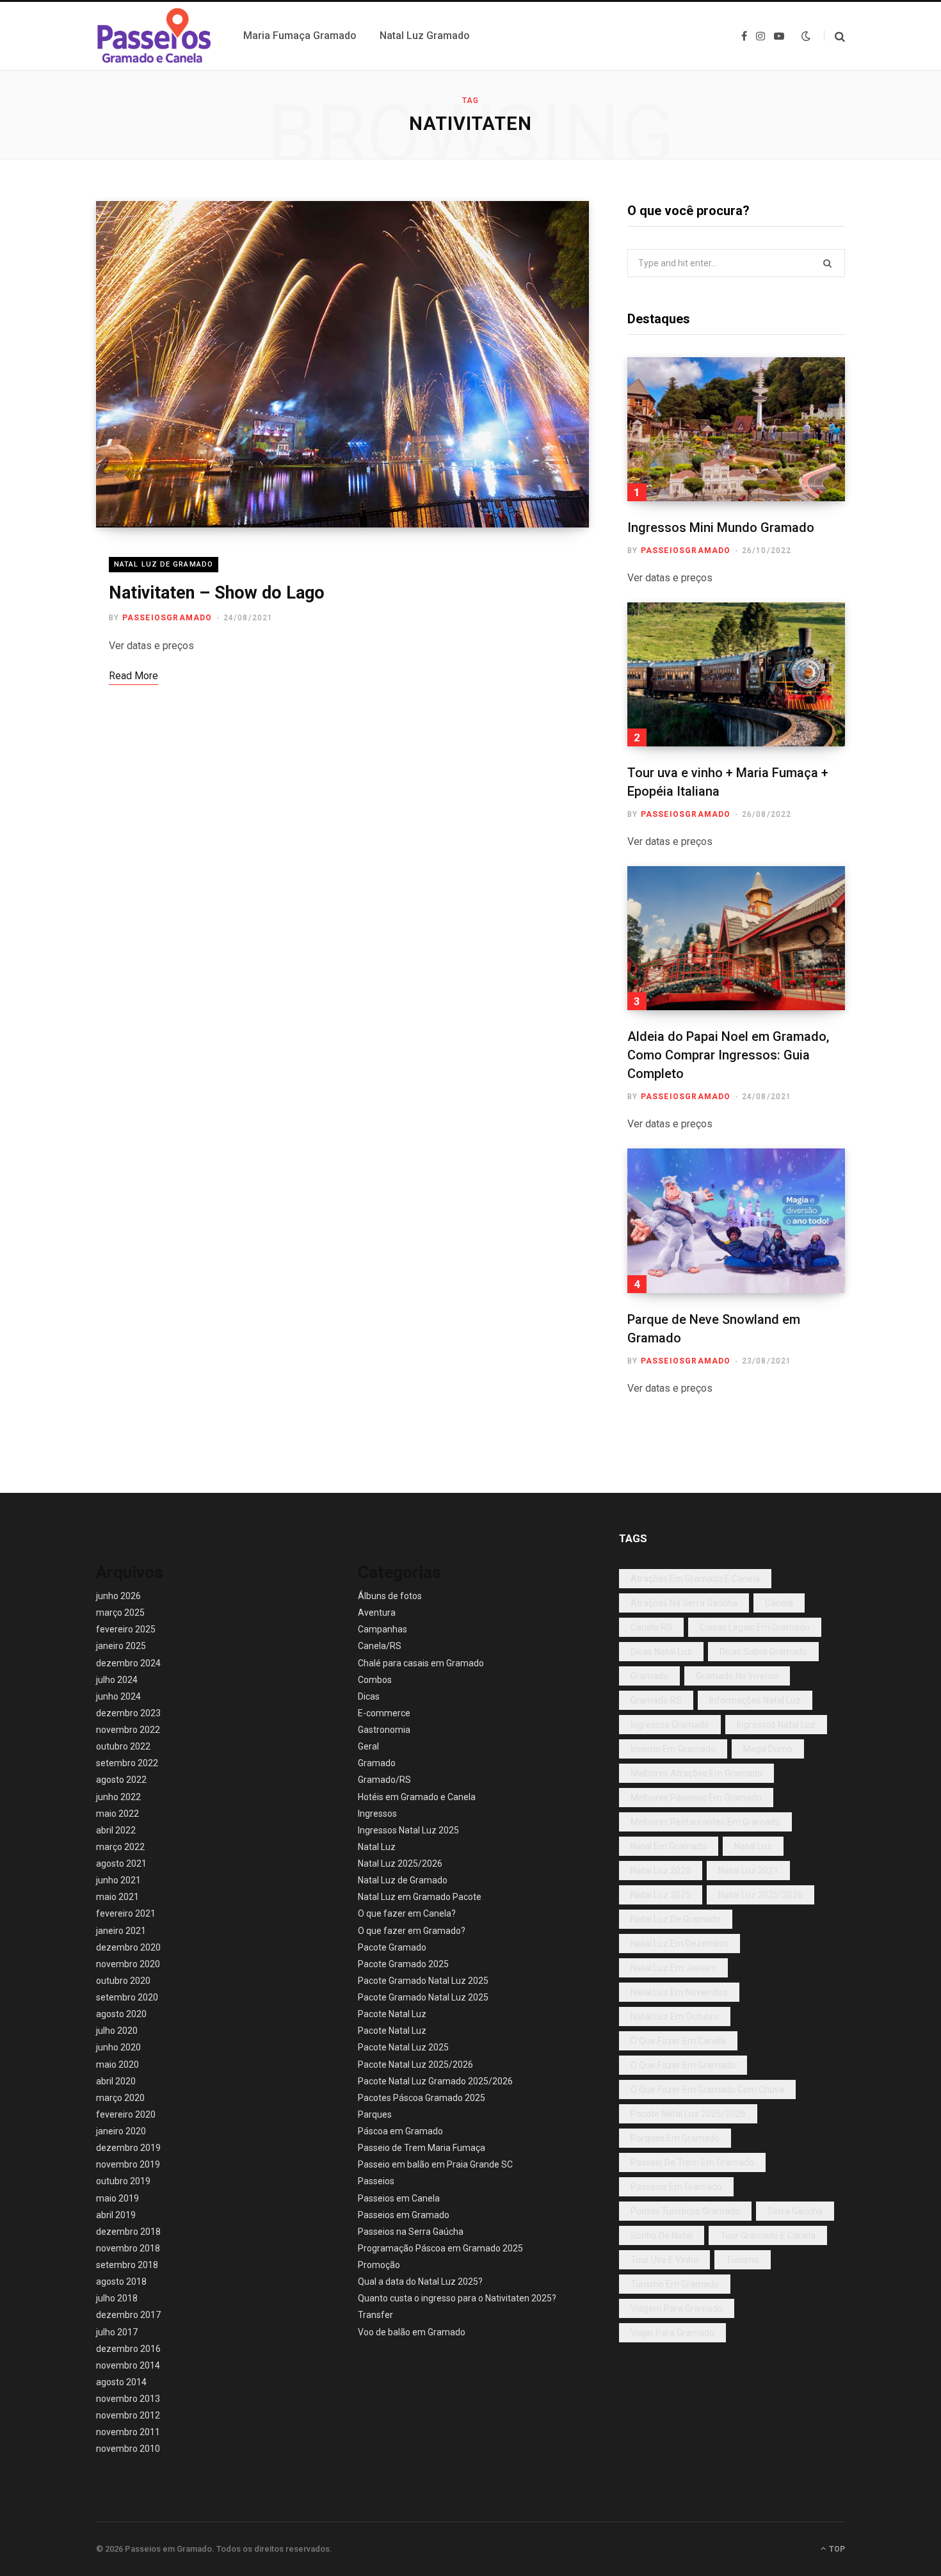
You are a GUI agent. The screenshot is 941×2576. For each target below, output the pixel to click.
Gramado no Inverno (737, 1676)
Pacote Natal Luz (392, 2014)
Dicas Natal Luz (661, 1652)
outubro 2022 (123, 1746)
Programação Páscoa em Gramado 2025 (440, 2248)
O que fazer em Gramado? (412, 1931)
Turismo (743, 2260)
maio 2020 (117, 2065)
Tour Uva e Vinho (664, 2260)
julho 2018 (117, 2298)
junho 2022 (118, 1797)
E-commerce (384, 1713)
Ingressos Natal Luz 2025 (408, 1830)
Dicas (369, 1696)
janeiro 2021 (121, 1931)
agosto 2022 (121, 1780)
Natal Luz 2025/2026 (400, 1864)
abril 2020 (116, 2081)
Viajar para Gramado (672, 2333)
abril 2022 (116, 1830)
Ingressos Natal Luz (776, 1725)
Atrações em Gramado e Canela (695, 1579)
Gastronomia (384, 1730)
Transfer (375, 2315)
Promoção (379, 2265)
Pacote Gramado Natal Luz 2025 (423, 1981)
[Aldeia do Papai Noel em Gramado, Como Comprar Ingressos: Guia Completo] (736, 938)
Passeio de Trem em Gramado (692, 2162)
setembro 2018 (127, 2265)
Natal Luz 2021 (748, 1871)
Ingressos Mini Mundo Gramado (721, 527)
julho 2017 (117, 2332)
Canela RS (651, 1627)
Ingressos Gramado (670, 1725)
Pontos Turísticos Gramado (685, 2211)
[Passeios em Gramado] (154, 36)
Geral (368, 1746)
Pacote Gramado (392, 1947)
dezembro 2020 (128, 1947)
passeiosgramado (167, 618)
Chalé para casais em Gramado (421, 1663)
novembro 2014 (128, 2365)
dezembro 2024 (128, 1663)
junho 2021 (118, 1880)
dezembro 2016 (128, 2349)
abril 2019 (116, 2215)
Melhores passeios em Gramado (696, 1798)
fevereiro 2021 (126, 1913)
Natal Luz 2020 (661, 1871)
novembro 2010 (128, 2449)
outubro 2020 (123, 1981)
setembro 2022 (127, 1763)
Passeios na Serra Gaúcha (411, 2232)
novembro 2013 (128, 2399)
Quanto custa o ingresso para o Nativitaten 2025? (457, 2298)
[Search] (834, 36)
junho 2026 (118, 1596)
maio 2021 (117, 1897)
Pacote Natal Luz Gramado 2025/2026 (435, 2081)
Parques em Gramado (675, 2138)
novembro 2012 (128, 2415)
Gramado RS (656, 1700)
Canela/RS (380, 1646)
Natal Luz (377, 1847)
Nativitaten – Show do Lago (217, 593)
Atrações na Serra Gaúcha (684, 1603)
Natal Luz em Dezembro (680, 1944)
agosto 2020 (121, 2014)
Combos (375, 1680)
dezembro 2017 (128, 2315)
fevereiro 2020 (126, 2114)
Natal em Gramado (669, 1846)
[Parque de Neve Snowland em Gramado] (736, 1220)
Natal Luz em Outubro (675, 2017)
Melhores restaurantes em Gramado (705, 1822)
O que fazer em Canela (678, 2041)
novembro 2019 (128, 2164)
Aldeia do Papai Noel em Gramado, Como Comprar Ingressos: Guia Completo (728, 1055)
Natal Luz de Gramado (164, 564)
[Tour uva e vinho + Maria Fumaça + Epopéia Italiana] (736, 674)
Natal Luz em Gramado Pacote (420, 1897)
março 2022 (120, 1847)
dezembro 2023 (128, 1713)
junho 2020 (118, 2047)
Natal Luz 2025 (661, 1895)
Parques (375, 2114)
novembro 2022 (128, 1730)
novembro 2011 (128, 2432)
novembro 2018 (128, 2248)
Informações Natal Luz (755, 1700)
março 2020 (120, 2098)
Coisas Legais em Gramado (755, 1627)
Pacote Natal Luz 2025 (403, 2047)
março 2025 (120, 1613)
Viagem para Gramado (677, 2308)
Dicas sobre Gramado (763, 1652)
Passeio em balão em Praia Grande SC (435, 2164)
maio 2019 (117, 2198)
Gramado (377, 1763)
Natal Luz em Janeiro (673, 1968)
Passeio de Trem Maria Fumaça (422, 2148)
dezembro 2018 (128, 2232)
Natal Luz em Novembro (679, 1992)
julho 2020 (117, 2031)
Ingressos (377, 1814)
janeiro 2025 (121, 1646)
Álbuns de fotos (390, 1596)
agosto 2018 (121, 2282)
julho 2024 (117, 1680)
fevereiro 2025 (126, 1629)
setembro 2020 (127, 1997)
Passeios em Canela (399, 2198)
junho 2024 (118, 1696)
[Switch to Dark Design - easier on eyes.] (806, 36)
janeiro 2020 (121, 2131)
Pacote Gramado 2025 (403, 1964)
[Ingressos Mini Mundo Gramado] (736, 429)
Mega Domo (768, 1749)
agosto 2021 (121, 1864)
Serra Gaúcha (795, 2211)
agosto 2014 (121, 2382)
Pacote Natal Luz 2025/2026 (415, 2065)
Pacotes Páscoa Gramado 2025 (422, 2098)
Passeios (376, 2181)
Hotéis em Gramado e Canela (417, 1797)
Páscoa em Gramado (400, 2131)
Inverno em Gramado (673, 1749)
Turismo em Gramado (675, 2284)
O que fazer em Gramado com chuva (707, 2089)
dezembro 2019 (128, 2148)
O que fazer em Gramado (683, 2065)
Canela (779, 1603)
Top (836, 2549)
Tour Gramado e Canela (768, 2235)
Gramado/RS (384, 1780)
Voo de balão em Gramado (412, 2332)
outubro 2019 (123, 2181)
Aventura (377, 1613)
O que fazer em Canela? (407, 1913)
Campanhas (382, 1629)
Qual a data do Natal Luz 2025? (420, 2282)
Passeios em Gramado (404, 2215)
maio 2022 (117, 1814)
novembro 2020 (128, 1964)
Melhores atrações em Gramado (696, 1773)
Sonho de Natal (662, 2235)
